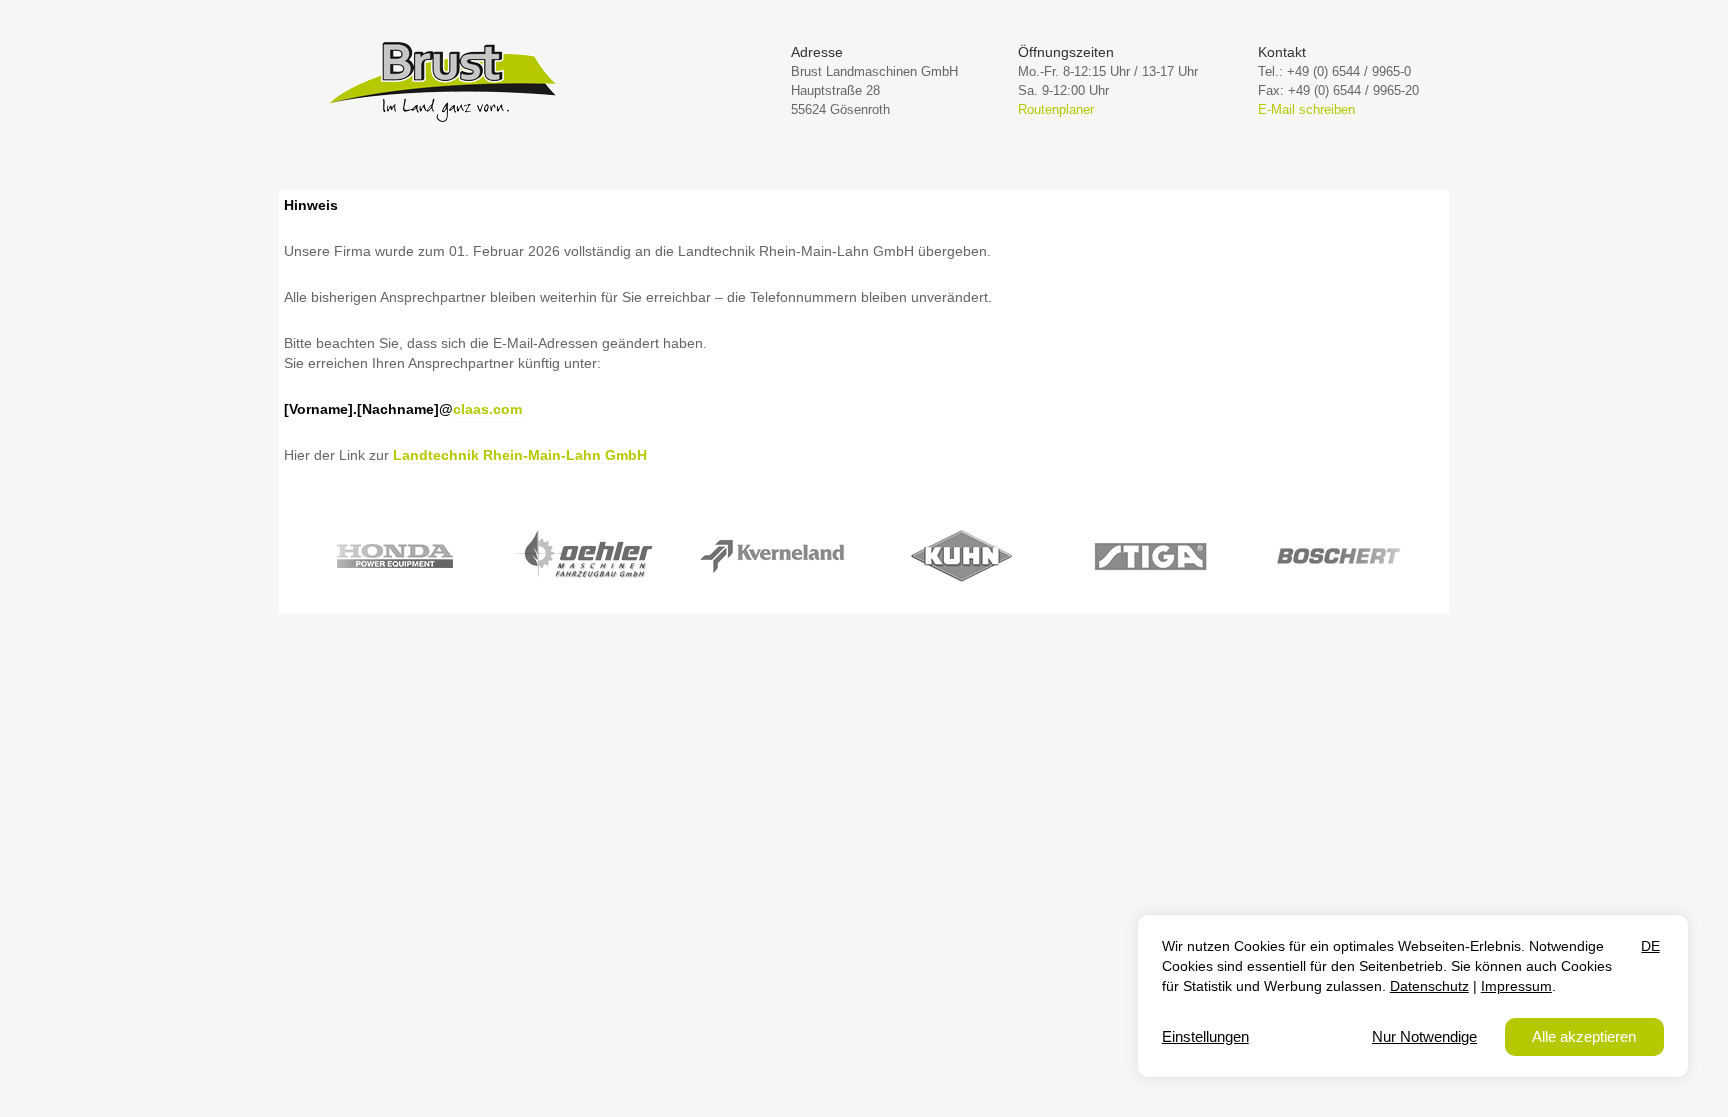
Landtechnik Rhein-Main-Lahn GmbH (520, 455)
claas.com (487, 409)
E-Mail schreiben (1306, 109)
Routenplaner (1056, 109)
